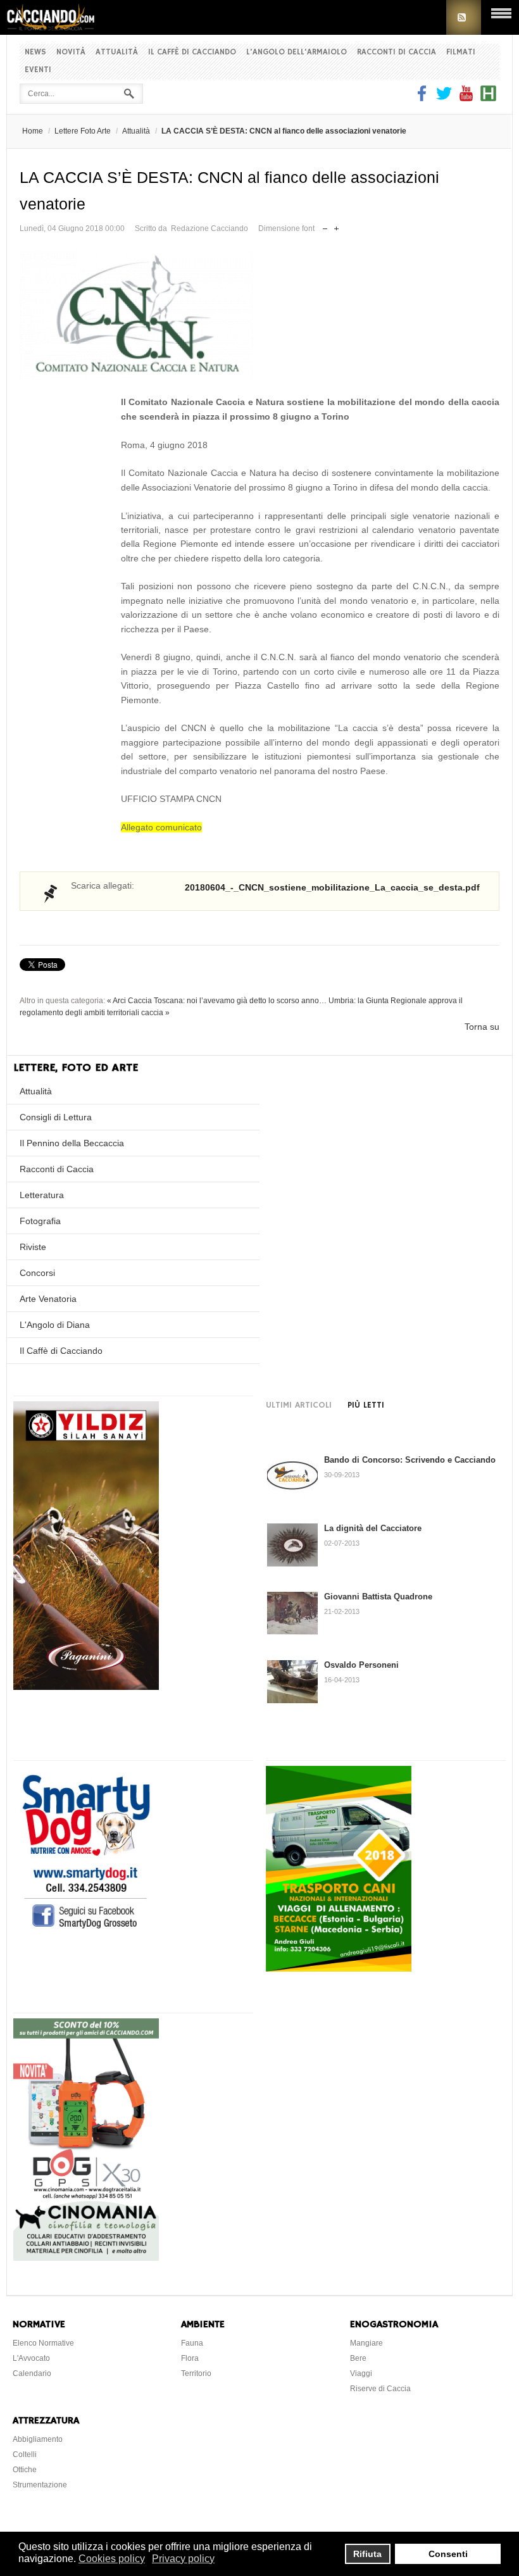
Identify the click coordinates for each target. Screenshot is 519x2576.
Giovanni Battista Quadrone (378, 1597)
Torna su (482, 1027)
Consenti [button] (448, 2554)
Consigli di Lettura (56, 1117)
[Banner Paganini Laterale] (86, 1687)
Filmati (461, 52)
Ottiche (25, 2470)
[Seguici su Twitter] (444, 98)
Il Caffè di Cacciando (192, 52)
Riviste (33, 1247)
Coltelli (25, 2454)
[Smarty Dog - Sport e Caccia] (86, 1930)
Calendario (32, 2373)
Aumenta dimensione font (336, 226)
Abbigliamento (38, 2439)
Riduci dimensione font (325, 226)
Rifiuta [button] (367, 2554)
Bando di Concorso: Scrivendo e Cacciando (410, 1460)
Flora (190, 2358)
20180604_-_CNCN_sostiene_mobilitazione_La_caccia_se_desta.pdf (332, 887)
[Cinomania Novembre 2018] (86, 2258)
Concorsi (37, 1273)
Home (33, 131)
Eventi (38, 70)
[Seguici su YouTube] (466, 98)
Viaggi (361, 2373)
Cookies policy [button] (112, 2559)
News (35, 52)
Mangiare (366, 2343)
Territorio (196, 2373)
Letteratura (42, 1195)
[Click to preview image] (259, 316)
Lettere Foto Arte (83, 131)
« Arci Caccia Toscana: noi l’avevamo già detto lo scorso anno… (217, 1001)
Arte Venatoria (48, 1299)
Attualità (117, 52)
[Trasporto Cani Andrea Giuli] (339, 1968)
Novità (71, 52)
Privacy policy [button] (183, 2559)
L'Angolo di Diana (55, 1325)
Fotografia (40, 1221)
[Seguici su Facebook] (423, 98)
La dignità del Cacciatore (373, 1528)
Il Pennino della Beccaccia (72, 1143)
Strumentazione (40, 2485)
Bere (358, 2358)
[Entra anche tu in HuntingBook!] (488, 98)
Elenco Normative (43, 2343)
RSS (464, 17)
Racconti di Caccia (397, 52)
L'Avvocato (31, 2358)
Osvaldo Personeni (361, 1665)
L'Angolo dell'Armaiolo (297, 52)
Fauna (192, 2343)
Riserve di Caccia (380, 2389)
